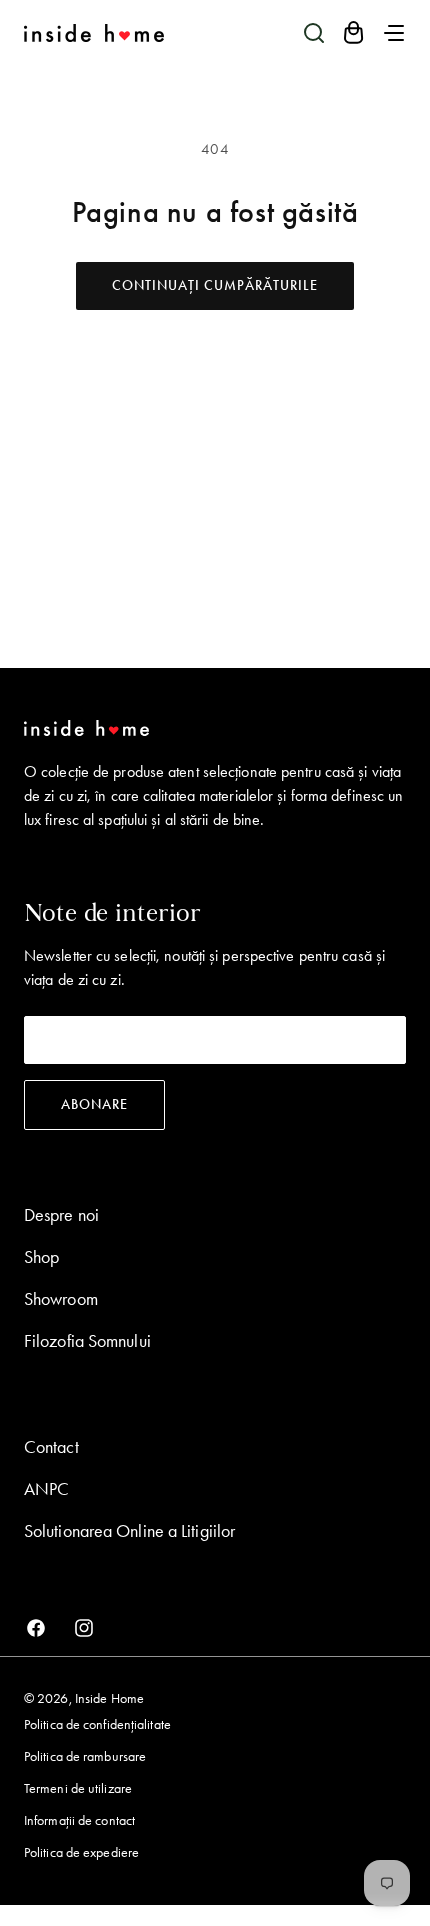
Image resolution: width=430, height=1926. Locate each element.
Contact (51, 1447)
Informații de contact (79, 1820)
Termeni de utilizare (78, 1788)
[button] (314, 33)
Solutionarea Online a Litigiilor (129, 1531)
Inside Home (109, 1698)
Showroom (61, 1299)
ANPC (46, 1489)
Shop (41, 1257)
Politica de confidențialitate (97, 1724)
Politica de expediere (81, 1852)
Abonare (94, 1104)
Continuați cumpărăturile (215, 285)
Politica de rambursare (85, 1756)
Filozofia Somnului (87, 1341)
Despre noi (61, 1215)
